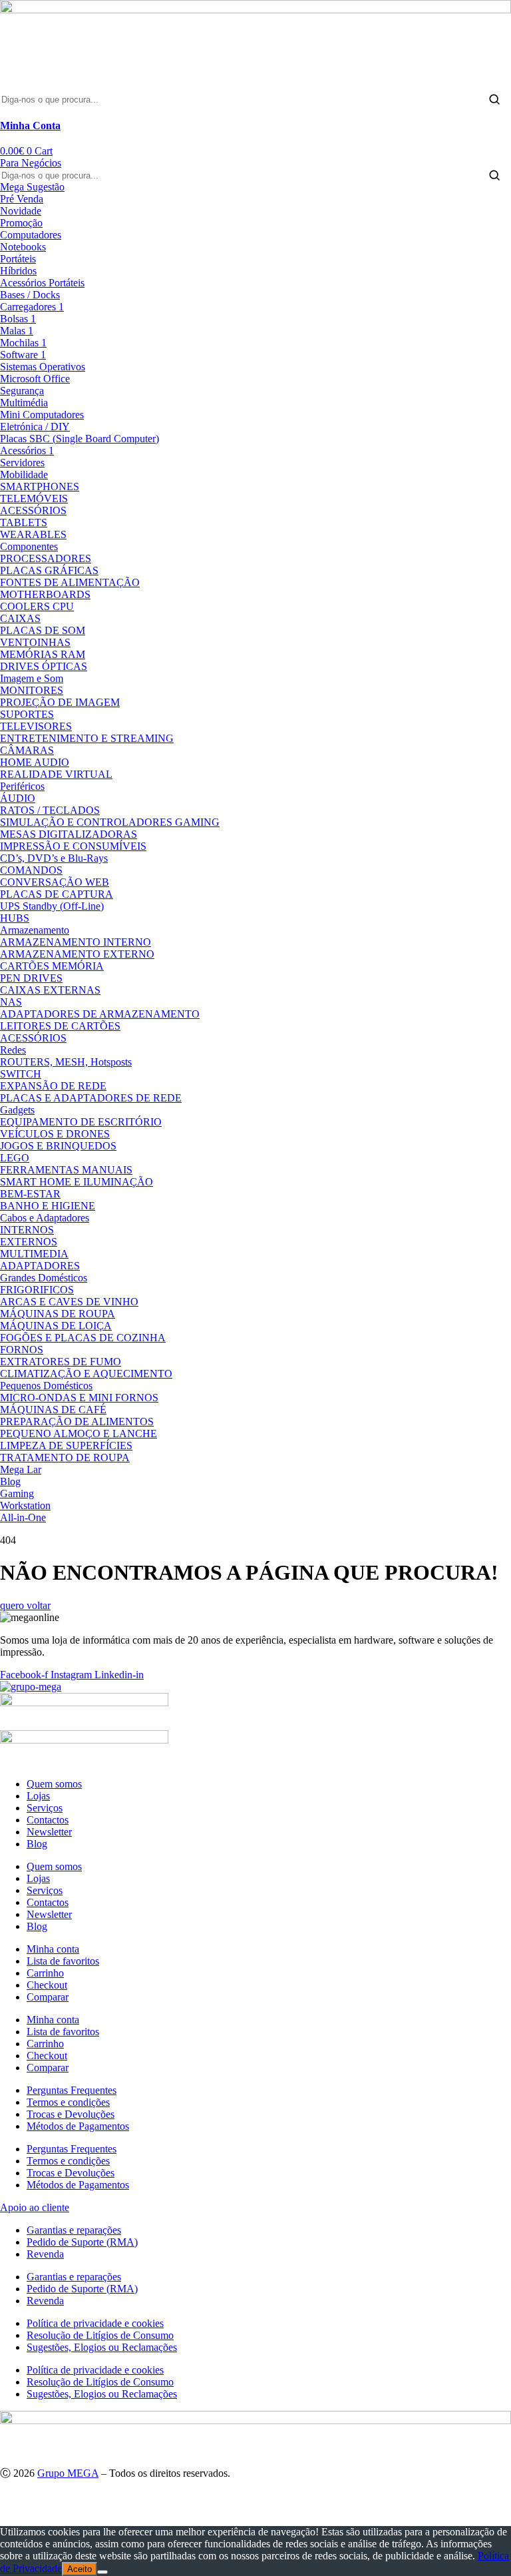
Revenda (45, 2254)
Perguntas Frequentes (72, 2090)
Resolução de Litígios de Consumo (100, 2335)
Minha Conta (30, 126)
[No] (102, 2572)
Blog (37, 1844)
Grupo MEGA (68, 2473)
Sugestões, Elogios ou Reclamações (102, 2347)
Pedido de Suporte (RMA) (82, 2242)
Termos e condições (68, 2102)
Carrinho (45, 1973)
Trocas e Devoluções (71, 2114)
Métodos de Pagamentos (78, 2126)
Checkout (47, 1985)
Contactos (48, 1820)
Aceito (80, 2569)
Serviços (45, 1808)
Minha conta (53, 1949)
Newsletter (49, 1832)
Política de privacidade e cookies (95, 2323)
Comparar (48, 1997)
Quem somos (54, 1784)
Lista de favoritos (63, 1961)
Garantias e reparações (74, 2230)
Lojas (38, 1796)
